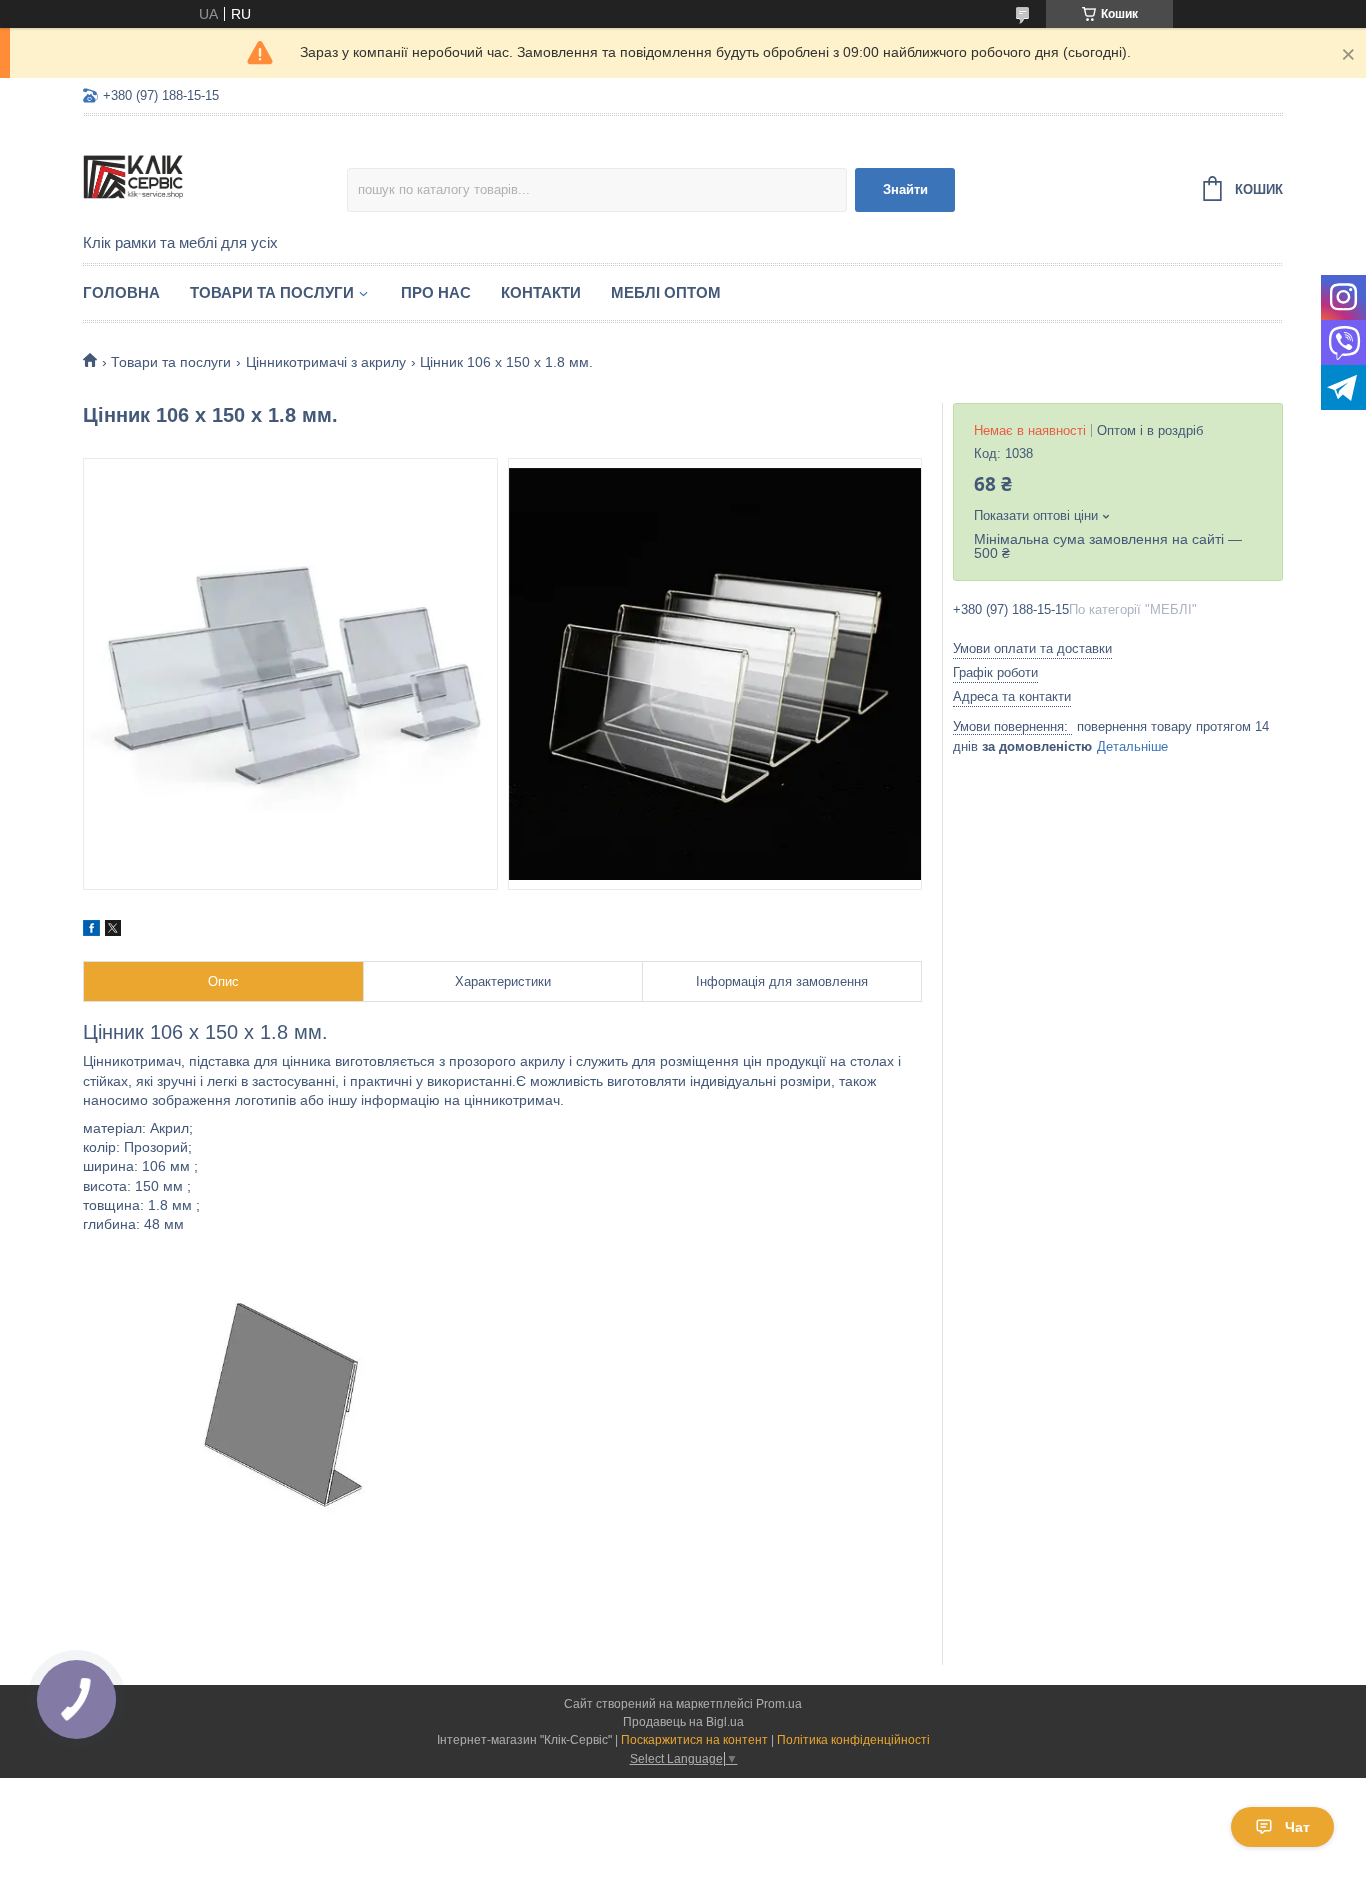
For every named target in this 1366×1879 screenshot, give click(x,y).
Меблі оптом (666, 292)
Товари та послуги (272, 292)
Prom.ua (779, 1704)
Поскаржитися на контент (694, 1740)
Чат (1297, 1827)
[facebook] (91, 931)
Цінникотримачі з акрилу (326, 362)
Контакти (541, 292)
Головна (121, 292)
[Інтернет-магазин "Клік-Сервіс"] (215, 176)
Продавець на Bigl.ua (683, 1722)
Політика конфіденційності (853, 1740)
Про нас (436, 292)
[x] (113, 931)
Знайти (905, 189)
